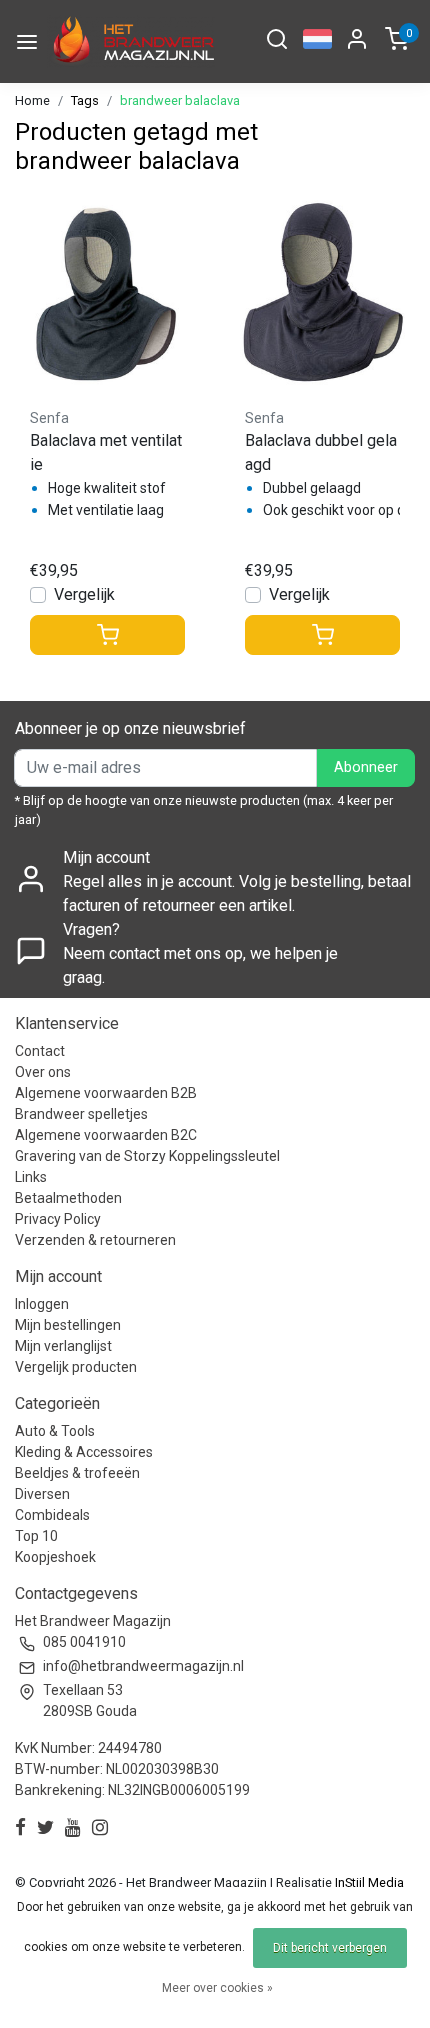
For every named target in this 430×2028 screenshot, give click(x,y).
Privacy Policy (58, 1219)
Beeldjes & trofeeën (77, 1473)
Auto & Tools (55, 1431)
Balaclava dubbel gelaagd (321, 452)
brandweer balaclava (180, 100)
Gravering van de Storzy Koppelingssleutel (147, 1156)
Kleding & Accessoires (84, 1452)
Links (31, 1177)
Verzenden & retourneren (95, 1240)
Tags (85, 100)
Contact (40, 1051)
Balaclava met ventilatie (106, 452)
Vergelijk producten (76, 1367)
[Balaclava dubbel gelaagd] (322, 292)
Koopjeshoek (55, 1557)
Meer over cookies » (217, 1988)
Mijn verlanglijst (63, 1346)
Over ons (43, 1072)
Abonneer (366, 767)
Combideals (52, 1515)
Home (32, 100)
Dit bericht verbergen (330, 1948)
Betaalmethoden (68, 1198)
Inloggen (42, 1304)
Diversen (42, 1494)
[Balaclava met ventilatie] (107, 292)
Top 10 (36, 1536)
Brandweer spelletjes (81, 1114)
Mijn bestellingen (68, 1325)
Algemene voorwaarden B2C (106, 1135)
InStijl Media (368, 1882)
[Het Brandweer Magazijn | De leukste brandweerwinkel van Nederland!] (131, 41)
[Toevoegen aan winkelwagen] (107, 635)
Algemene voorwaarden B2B (106, 1093)
